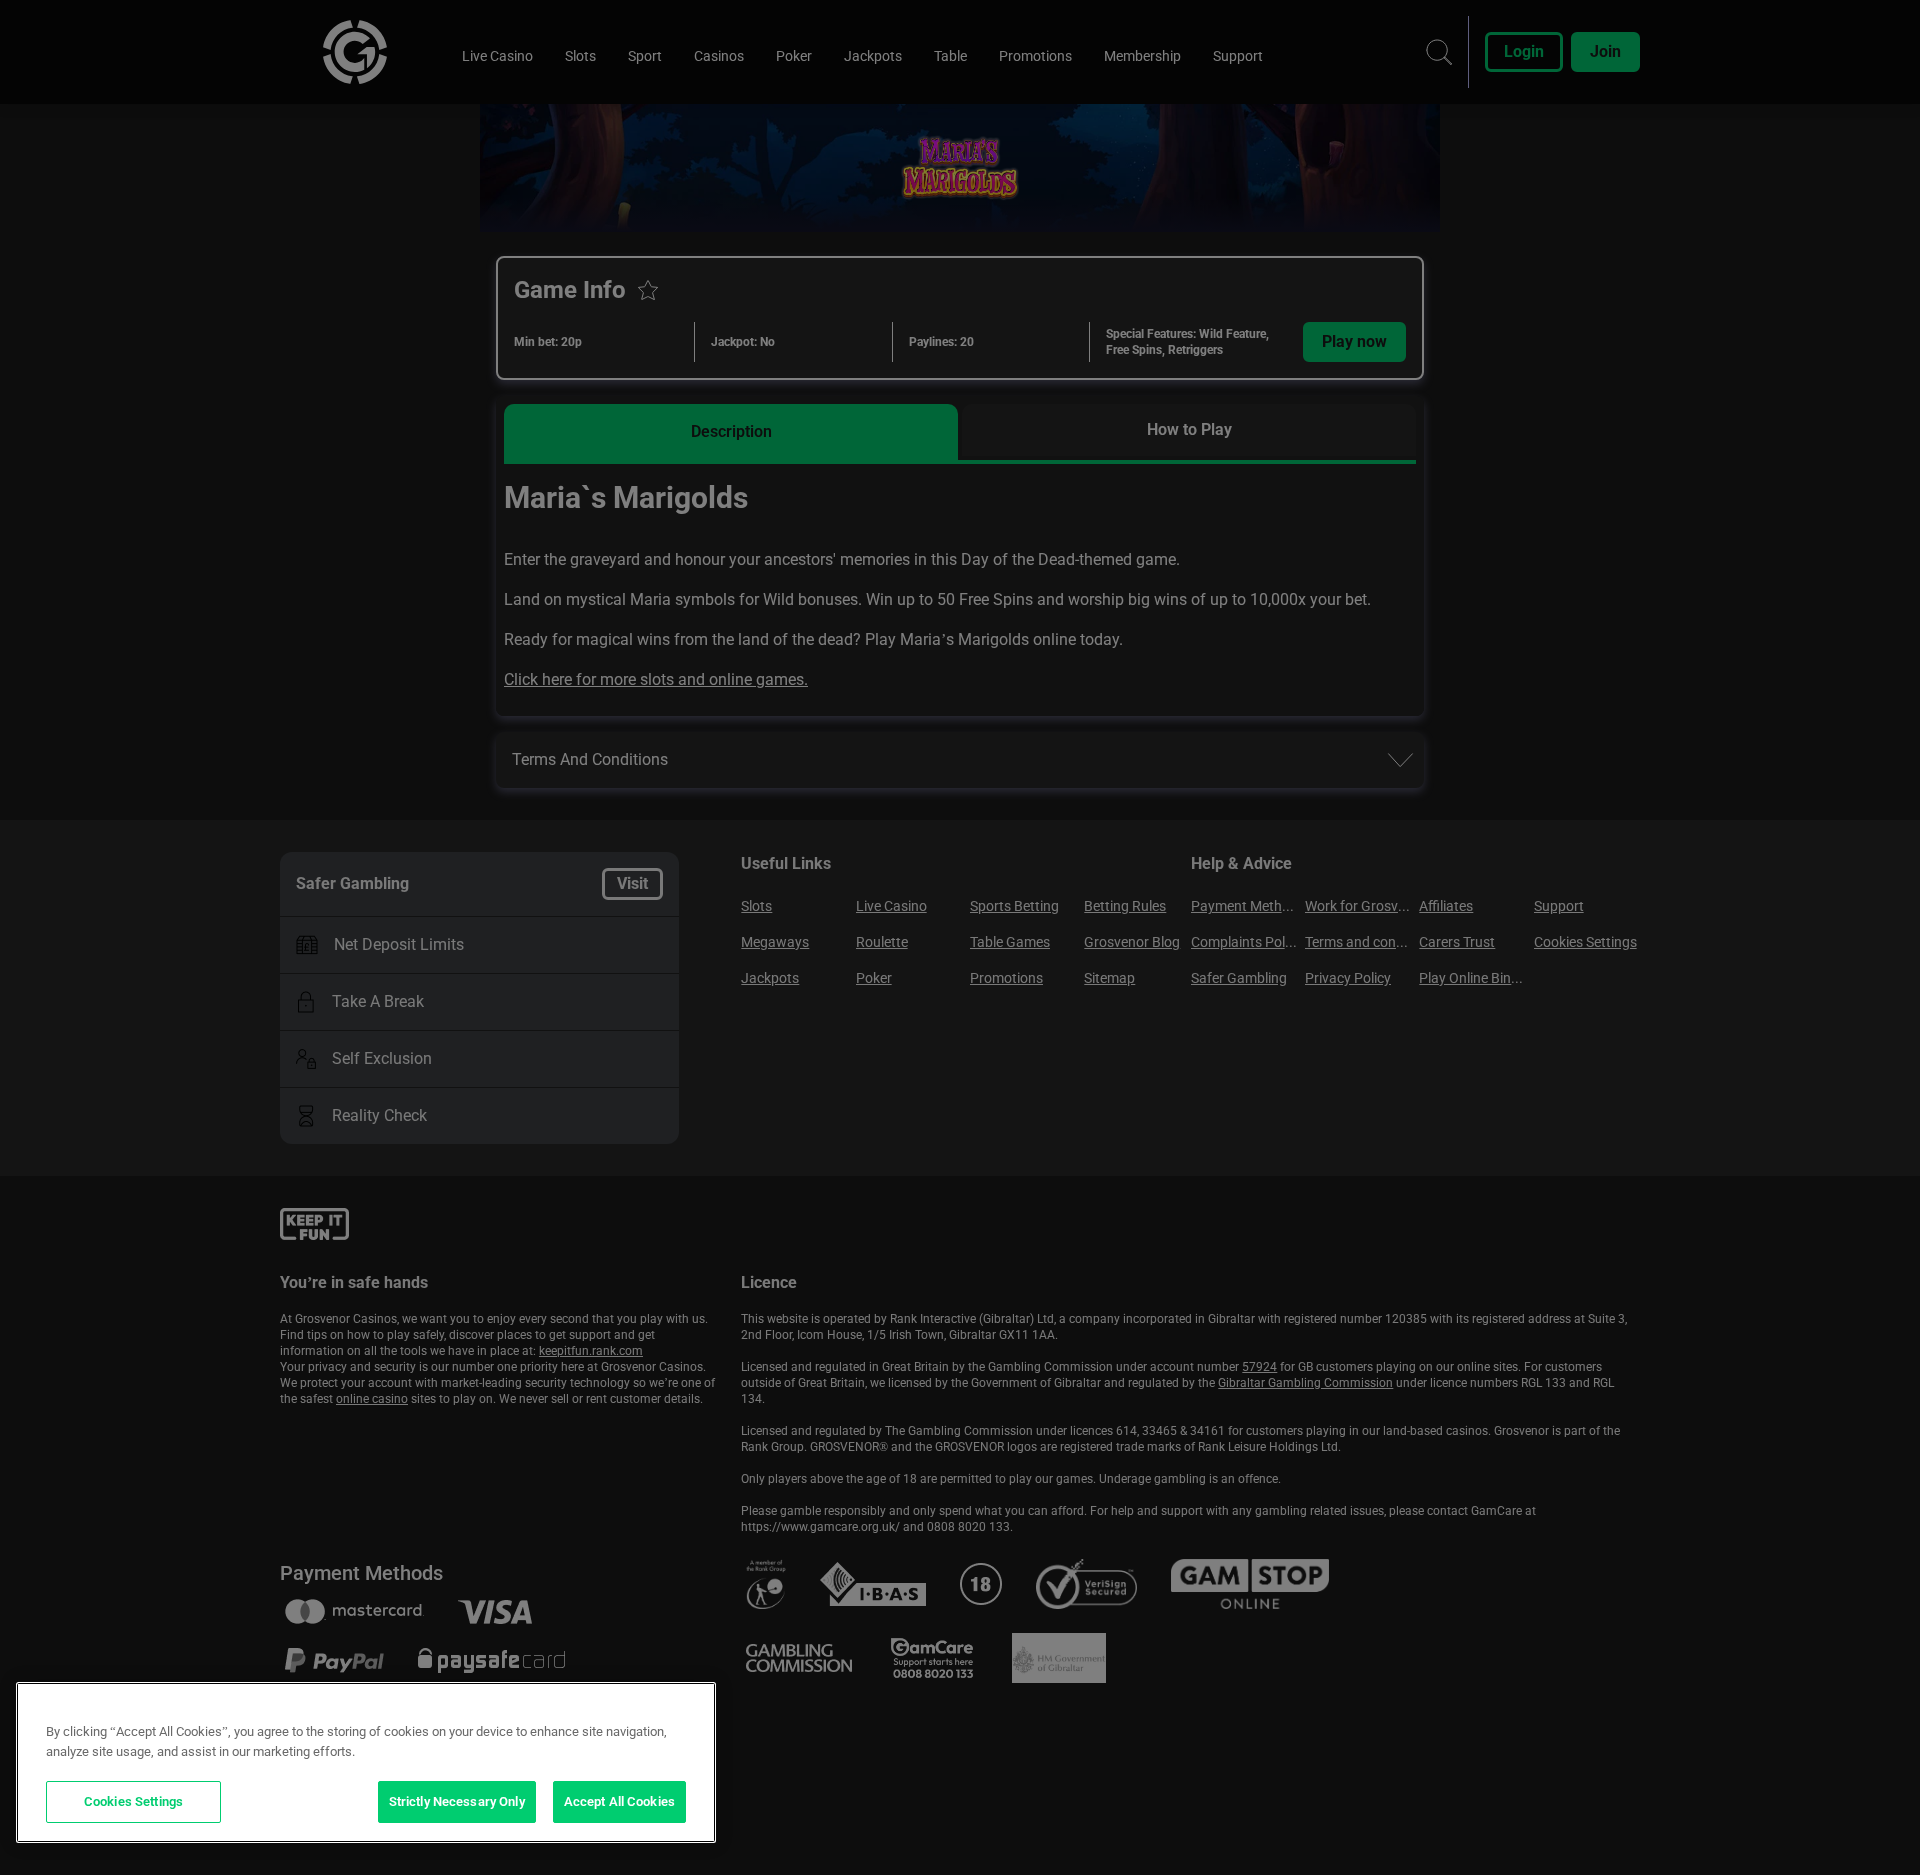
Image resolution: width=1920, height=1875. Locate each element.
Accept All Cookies (619, 1801)
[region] (366, 1762)
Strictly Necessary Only (457, 1801)
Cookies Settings (133, 1801)
